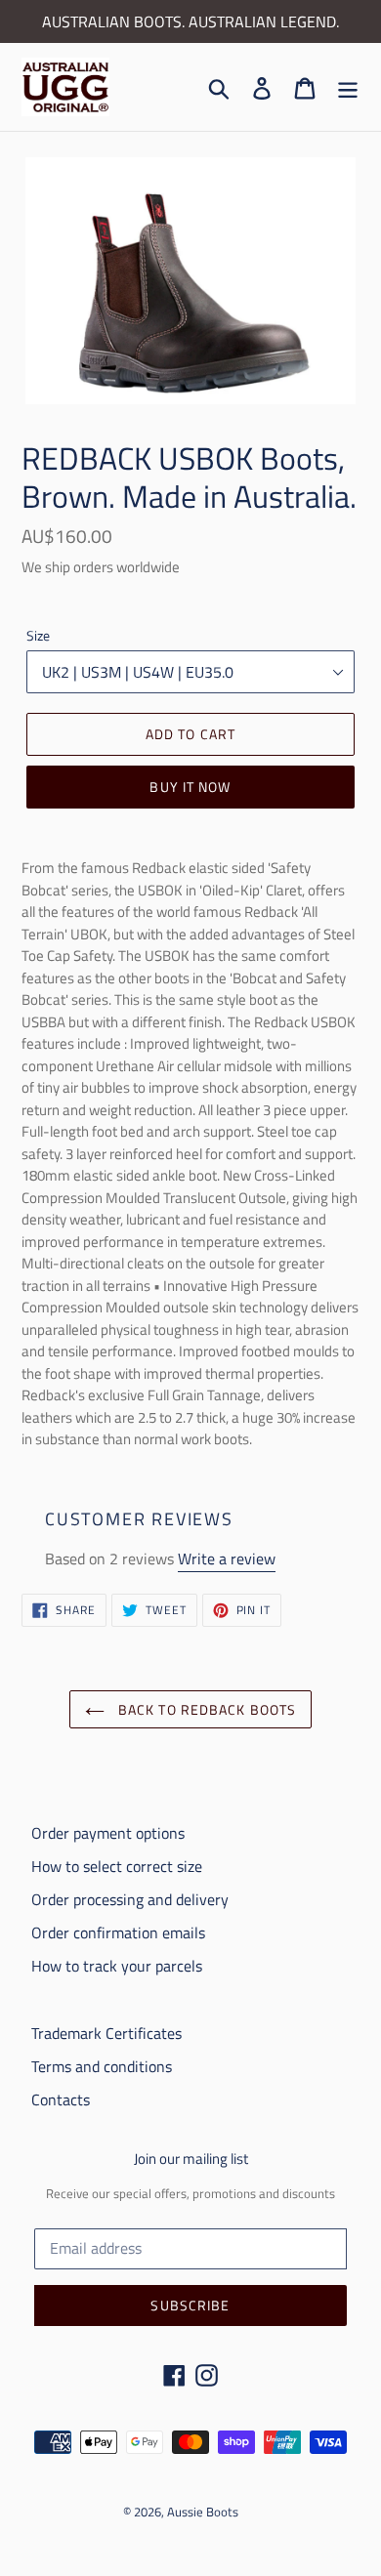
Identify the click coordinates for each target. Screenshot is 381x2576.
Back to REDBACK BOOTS (206, 1709)
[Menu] (348, 87)
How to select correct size (117, 1866)
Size (38, 635)
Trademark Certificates (106, 2033)
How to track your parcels (117, 1966)
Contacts (61, 2099)
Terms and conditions (102, 2066)
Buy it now (190, 787)
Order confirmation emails (118, 1932)
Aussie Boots (203, 2512)
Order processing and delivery (130, 1899)
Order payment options (108, 1833)
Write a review (227, 1558)
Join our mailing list (191, 2159)
